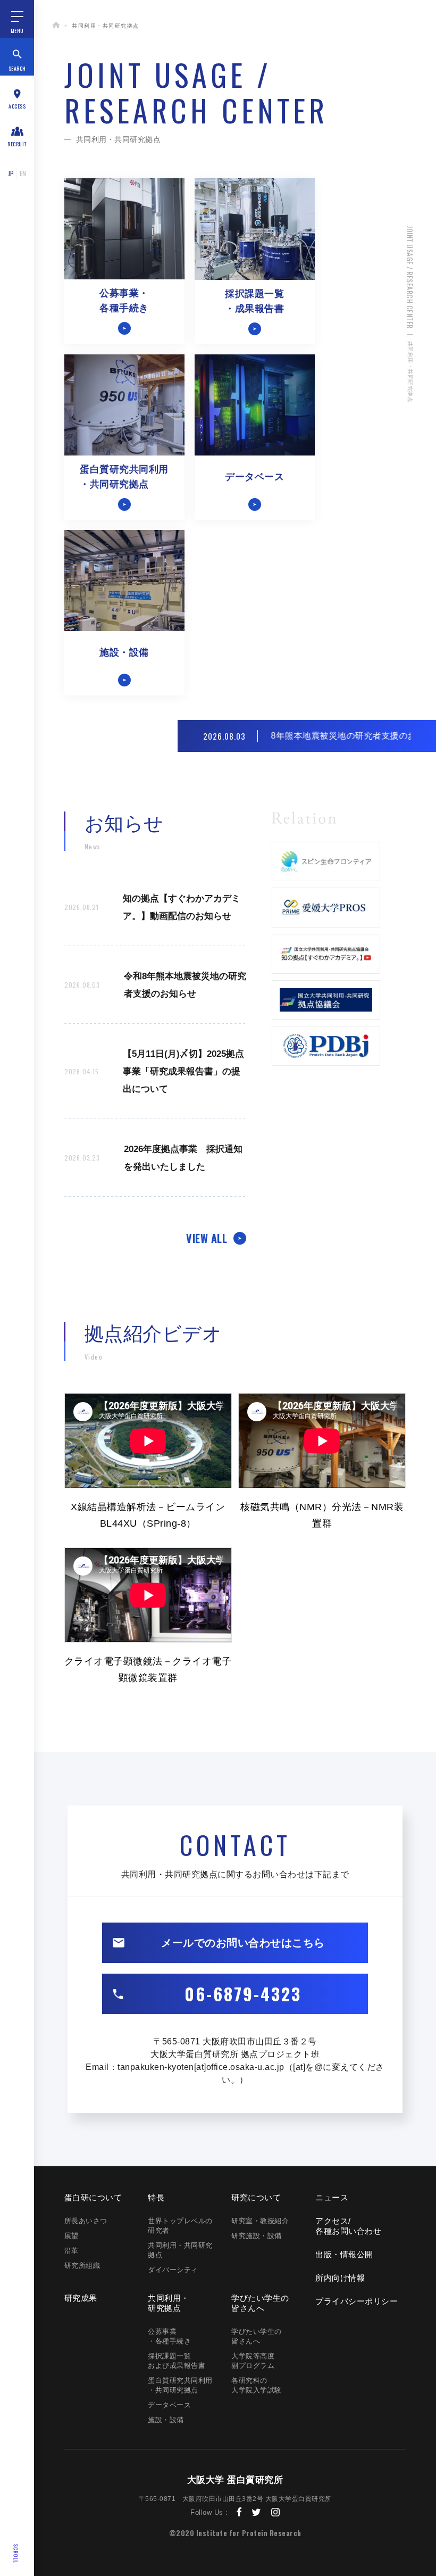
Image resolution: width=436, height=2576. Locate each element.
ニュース (332, 2197)
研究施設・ (257, 2236)
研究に (256, 2197)
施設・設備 (166, 2420)
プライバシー (357, 2301)
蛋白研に (93, 2197)
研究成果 (81, 2298)
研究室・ (260, 2221)
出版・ (344, 2254)
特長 (156, 2197)
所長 (86, 2221)
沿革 (72, 2251)
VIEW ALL (207, 1238)
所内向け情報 (340, 2278)
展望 (72, 2236)
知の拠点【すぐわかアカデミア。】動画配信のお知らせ (152, 907)
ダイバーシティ (173, 2270)
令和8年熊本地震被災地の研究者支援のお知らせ (155, 985)
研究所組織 (82, 2266)
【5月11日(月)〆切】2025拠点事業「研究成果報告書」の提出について (154, 1071)
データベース (169, 2405)
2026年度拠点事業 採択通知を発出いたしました (153, 1158)
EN (23, 173)
